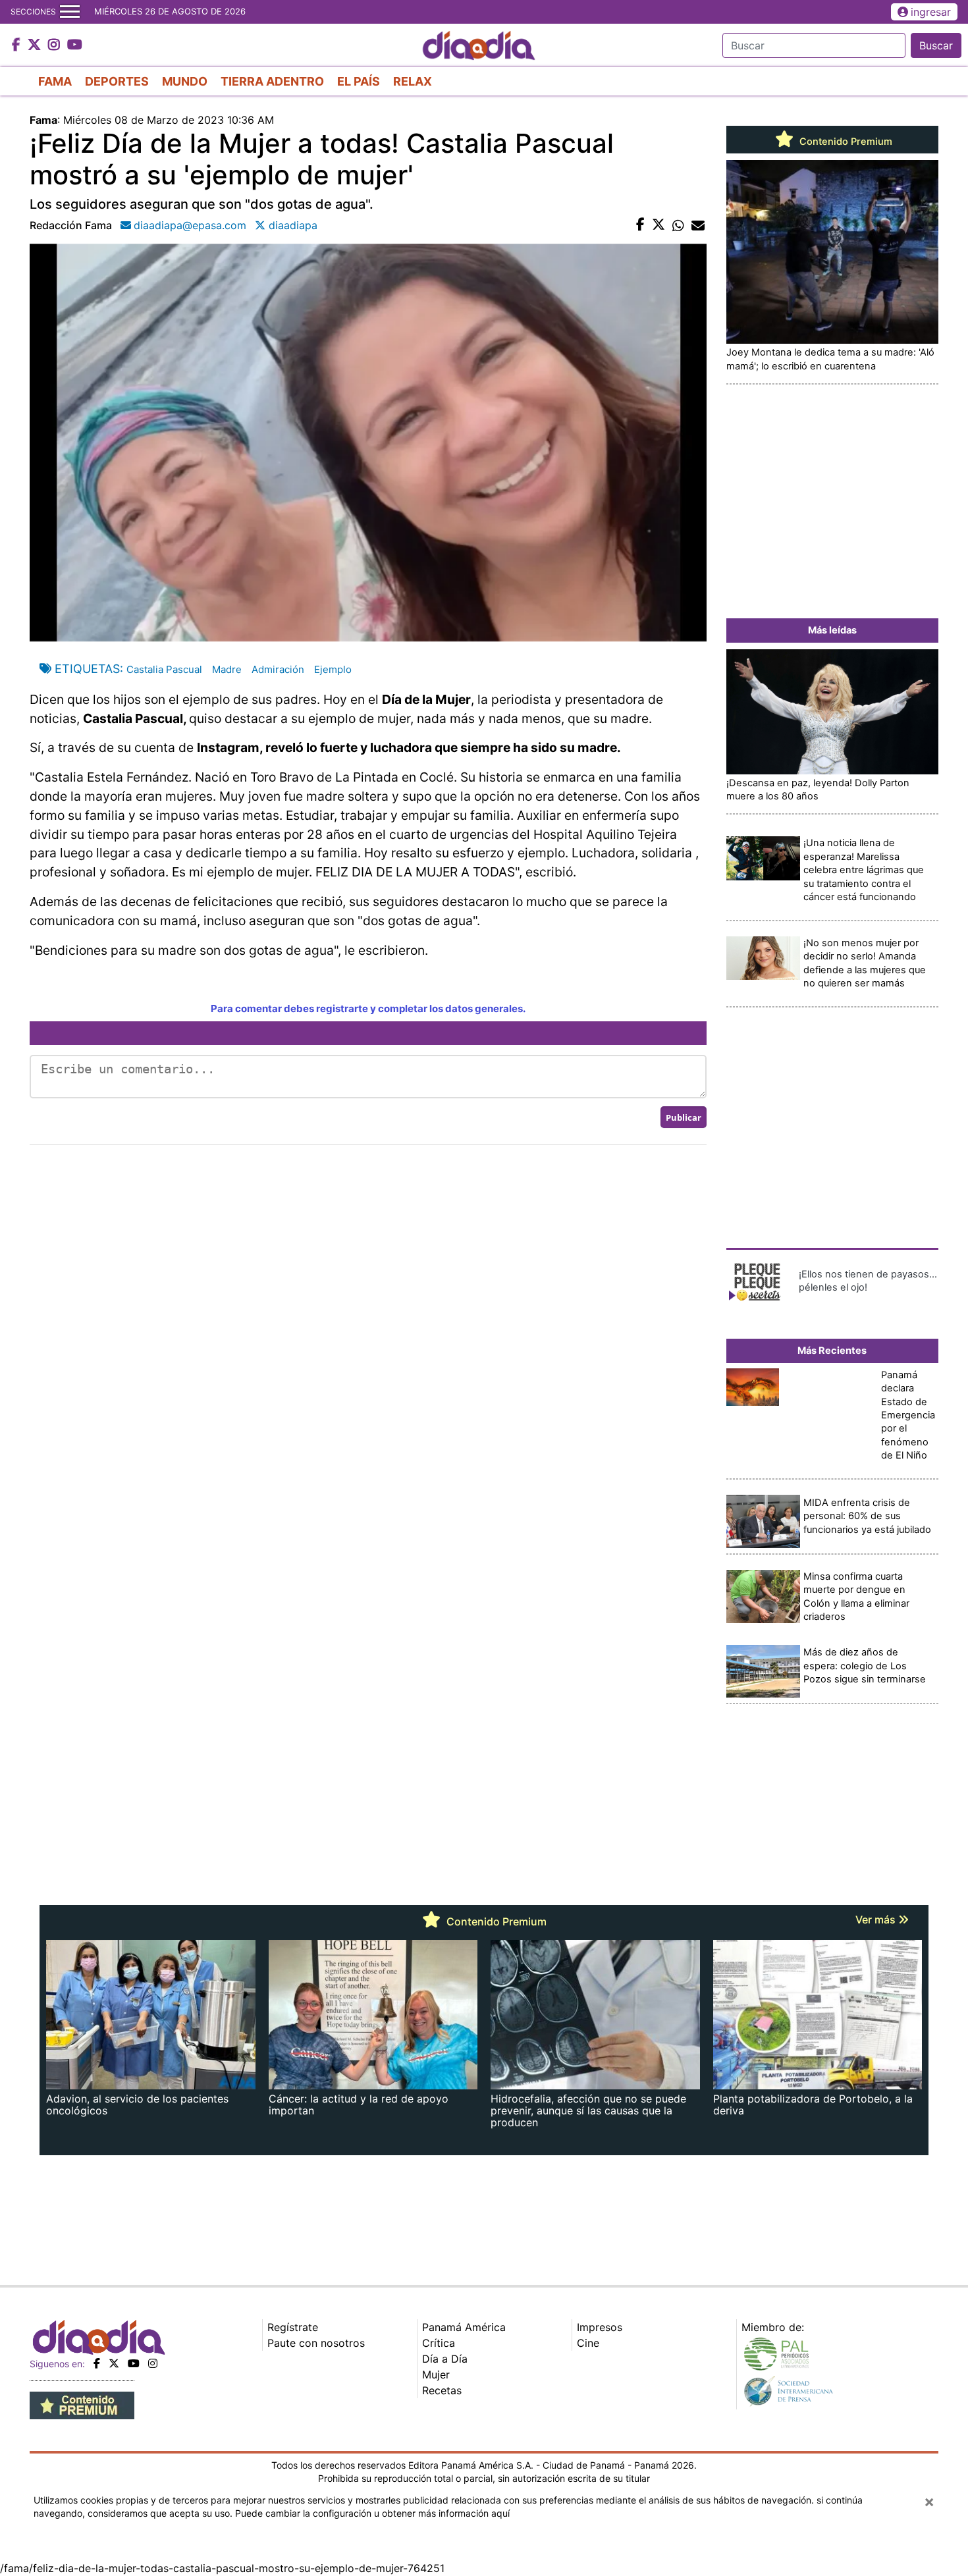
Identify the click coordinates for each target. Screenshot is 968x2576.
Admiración (278, 669)
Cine (588, 2343)
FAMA (55, 81)
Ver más (877, 1919)
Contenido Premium (845, 142)
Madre (227, 669)
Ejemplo (333, 669)
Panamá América (464, 2327)
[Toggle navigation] (70, 12)
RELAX (413, 81)
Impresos (600, 2327)
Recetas (442, 2390)
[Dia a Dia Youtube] (75, 45)
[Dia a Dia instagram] (56, 45)
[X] (114, 2363)
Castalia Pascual (164, 669)
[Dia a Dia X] (36, 45)
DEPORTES (117, 81)
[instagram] (153, 2363)
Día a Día (445, 2359)
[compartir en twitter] (659, 225)
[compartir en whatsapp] (678, 225)
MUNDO (185, 81)
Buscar (936, 45)
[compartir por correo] (698, 225)
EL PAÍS (359, 81)
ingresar (931, 12)
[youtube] (134, 2363)
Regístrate (293, 2327)
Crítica (439, 2343)
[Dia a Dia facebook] (18, 45)
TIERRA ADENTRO (272, 81)
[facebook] (97, 2363)
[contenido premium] (82, 2404)
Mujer (436, 2375)
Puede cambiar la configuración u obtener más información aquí (372, 2513)
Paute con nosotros (316, 2343)
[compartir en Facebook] (640, 225)
